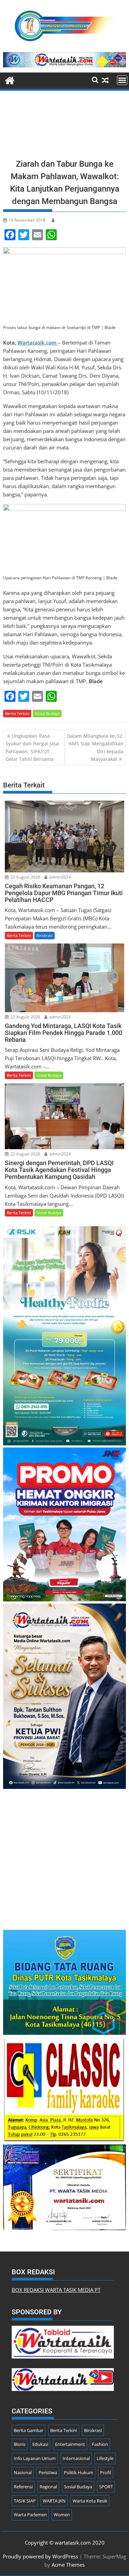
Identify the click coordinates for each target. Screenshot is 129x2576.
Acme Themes (68, 2565)
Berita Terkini (17, 713)
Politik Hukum (79, 2472)
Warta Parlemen (30, 2515)
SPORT (106, 2487)
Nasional (23, 2472)
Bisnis (20, 2444)
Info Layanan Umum (35, 2458)
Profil (106, 2472)
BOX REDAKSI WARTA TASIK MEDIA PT (56, 2290)
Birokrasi (45, 935)
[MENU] (122, 80)
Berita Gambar (29, 2430)
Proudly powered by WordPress (40, 2556)
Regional (48, 2487)
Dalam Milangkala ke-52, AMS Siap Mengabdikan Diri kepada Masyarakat (95, 747)
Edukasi (40, 2444)
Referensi (23, 2487)
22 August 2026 (25, 1017)
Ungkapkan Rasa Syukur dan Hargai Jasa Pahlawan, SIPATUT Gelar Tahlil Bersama (32, 747)
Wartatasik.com (38, 342)
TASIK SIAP (25, 2501)
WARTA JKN (54, 2501)
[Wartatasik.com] (10, 80)
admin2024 (60, 877)
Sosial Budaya (47, 713)
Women (62, 2515)
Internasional (76, 2458)
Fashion (100, 2444)
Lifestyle (105, 2458)
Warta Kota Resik (90, 2501)
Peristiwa (48, 2472)
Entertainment (70, 2444)
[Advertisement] (65, 127)
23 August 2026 (25, 877)
